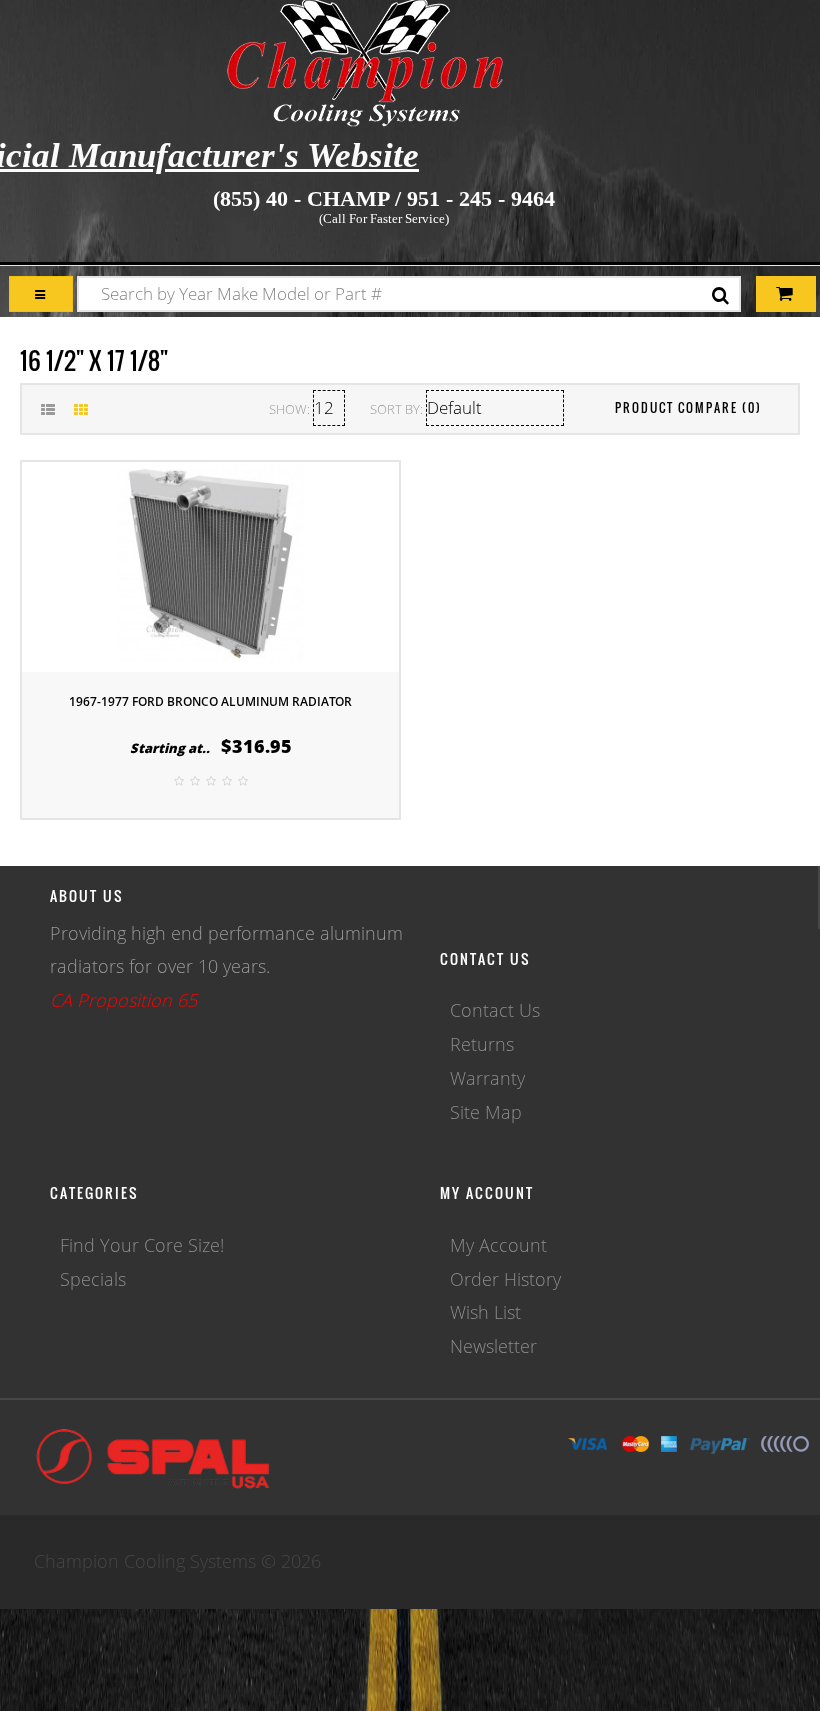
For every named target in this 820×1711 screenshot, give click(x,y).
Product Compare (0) (688, 407)
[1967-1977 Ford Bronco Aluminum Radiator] (211, 565)
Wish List (485, 1312)
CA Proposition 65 (123, 1000)
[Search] (720, 296)
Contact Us (495, 1010)
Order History (505, 1279)
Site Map (486, 1112)
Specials (93, 1279)
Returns (482, 1044)
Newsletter (493, 1346)
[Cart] (41, 294)
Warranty (487, 1078)
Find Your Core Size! (142, 1245)
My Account (498, 1245)
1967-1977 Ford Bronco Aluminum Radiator (210, 701)
